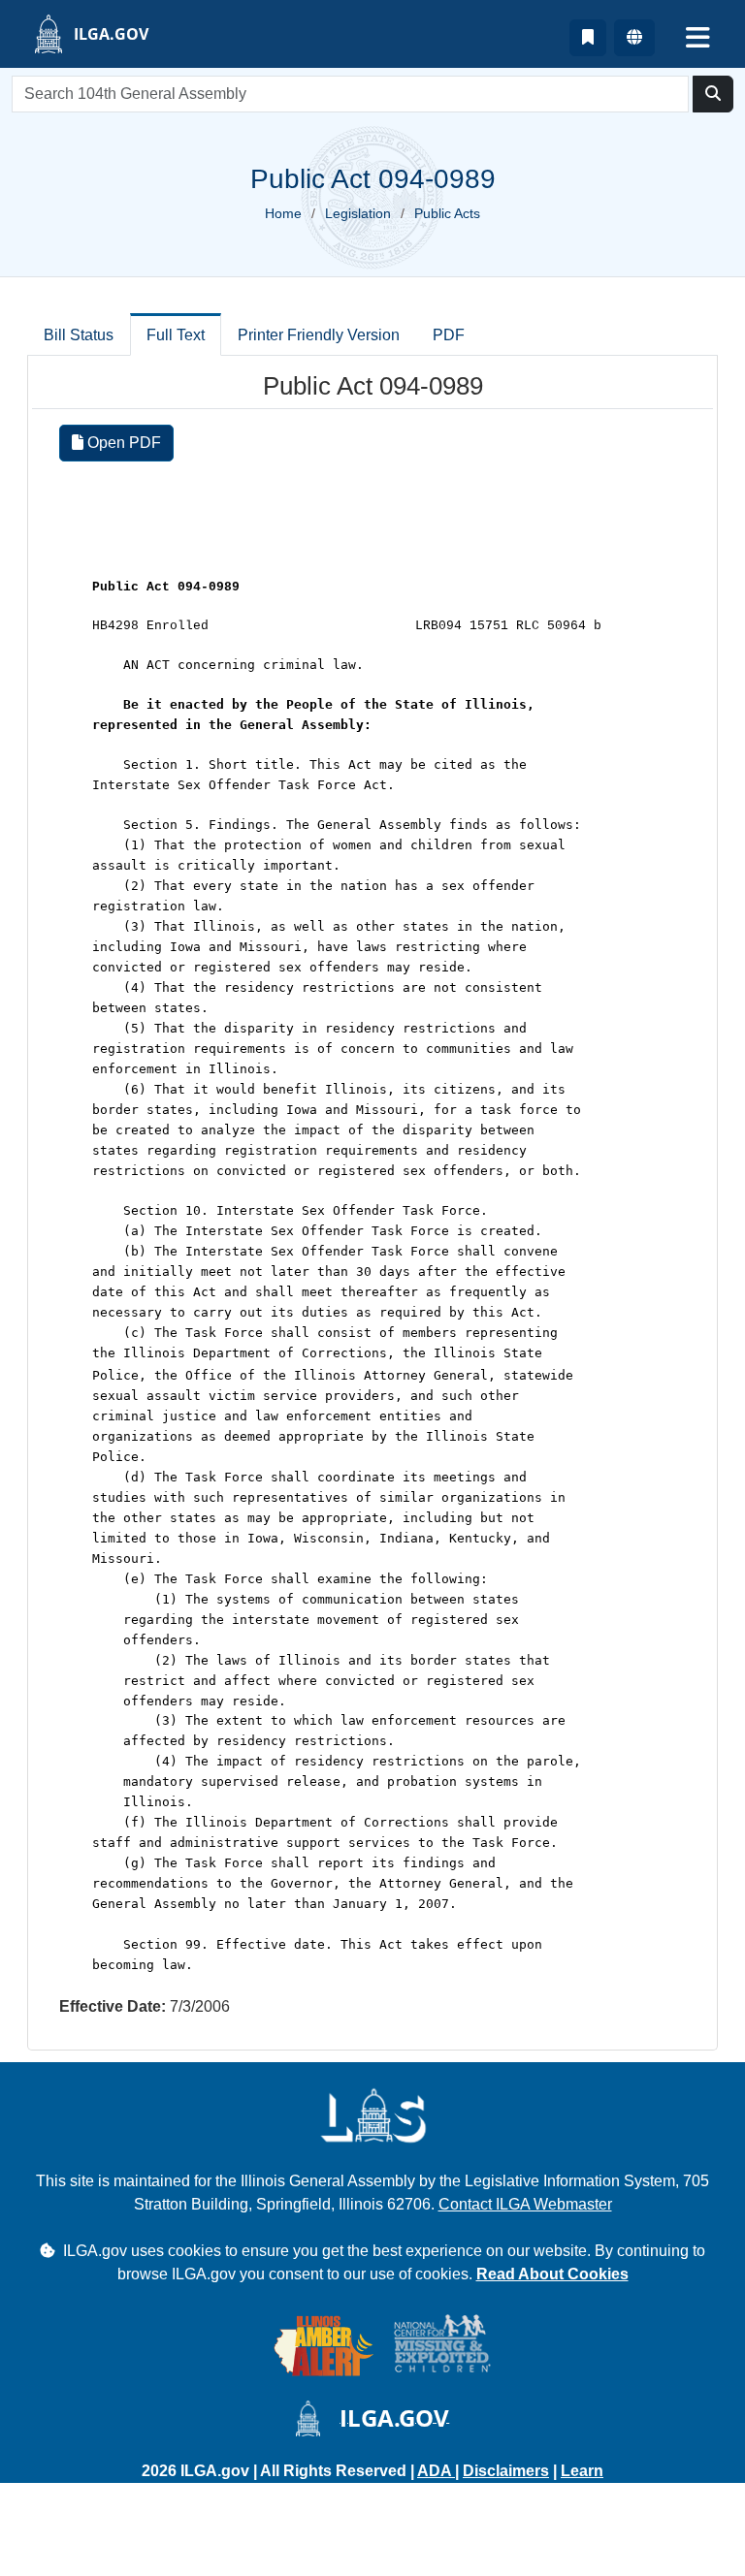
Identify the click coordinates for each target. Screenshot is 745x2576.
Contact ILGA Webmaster (525, 2204)
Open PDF (122, 443)
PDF (449, 335)
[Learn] (588, 38)
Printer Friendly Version (319, 335)
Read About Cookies (552, 2274)
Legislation (358, 213)
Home (283, 213)
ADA (436, 2471)
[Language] (634, 38)
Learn (582, 2471)
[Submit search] (713, 94)
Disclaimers (506, 2471)
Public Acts (447, 213)
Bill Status (79, 335)
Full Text (176, 335)
